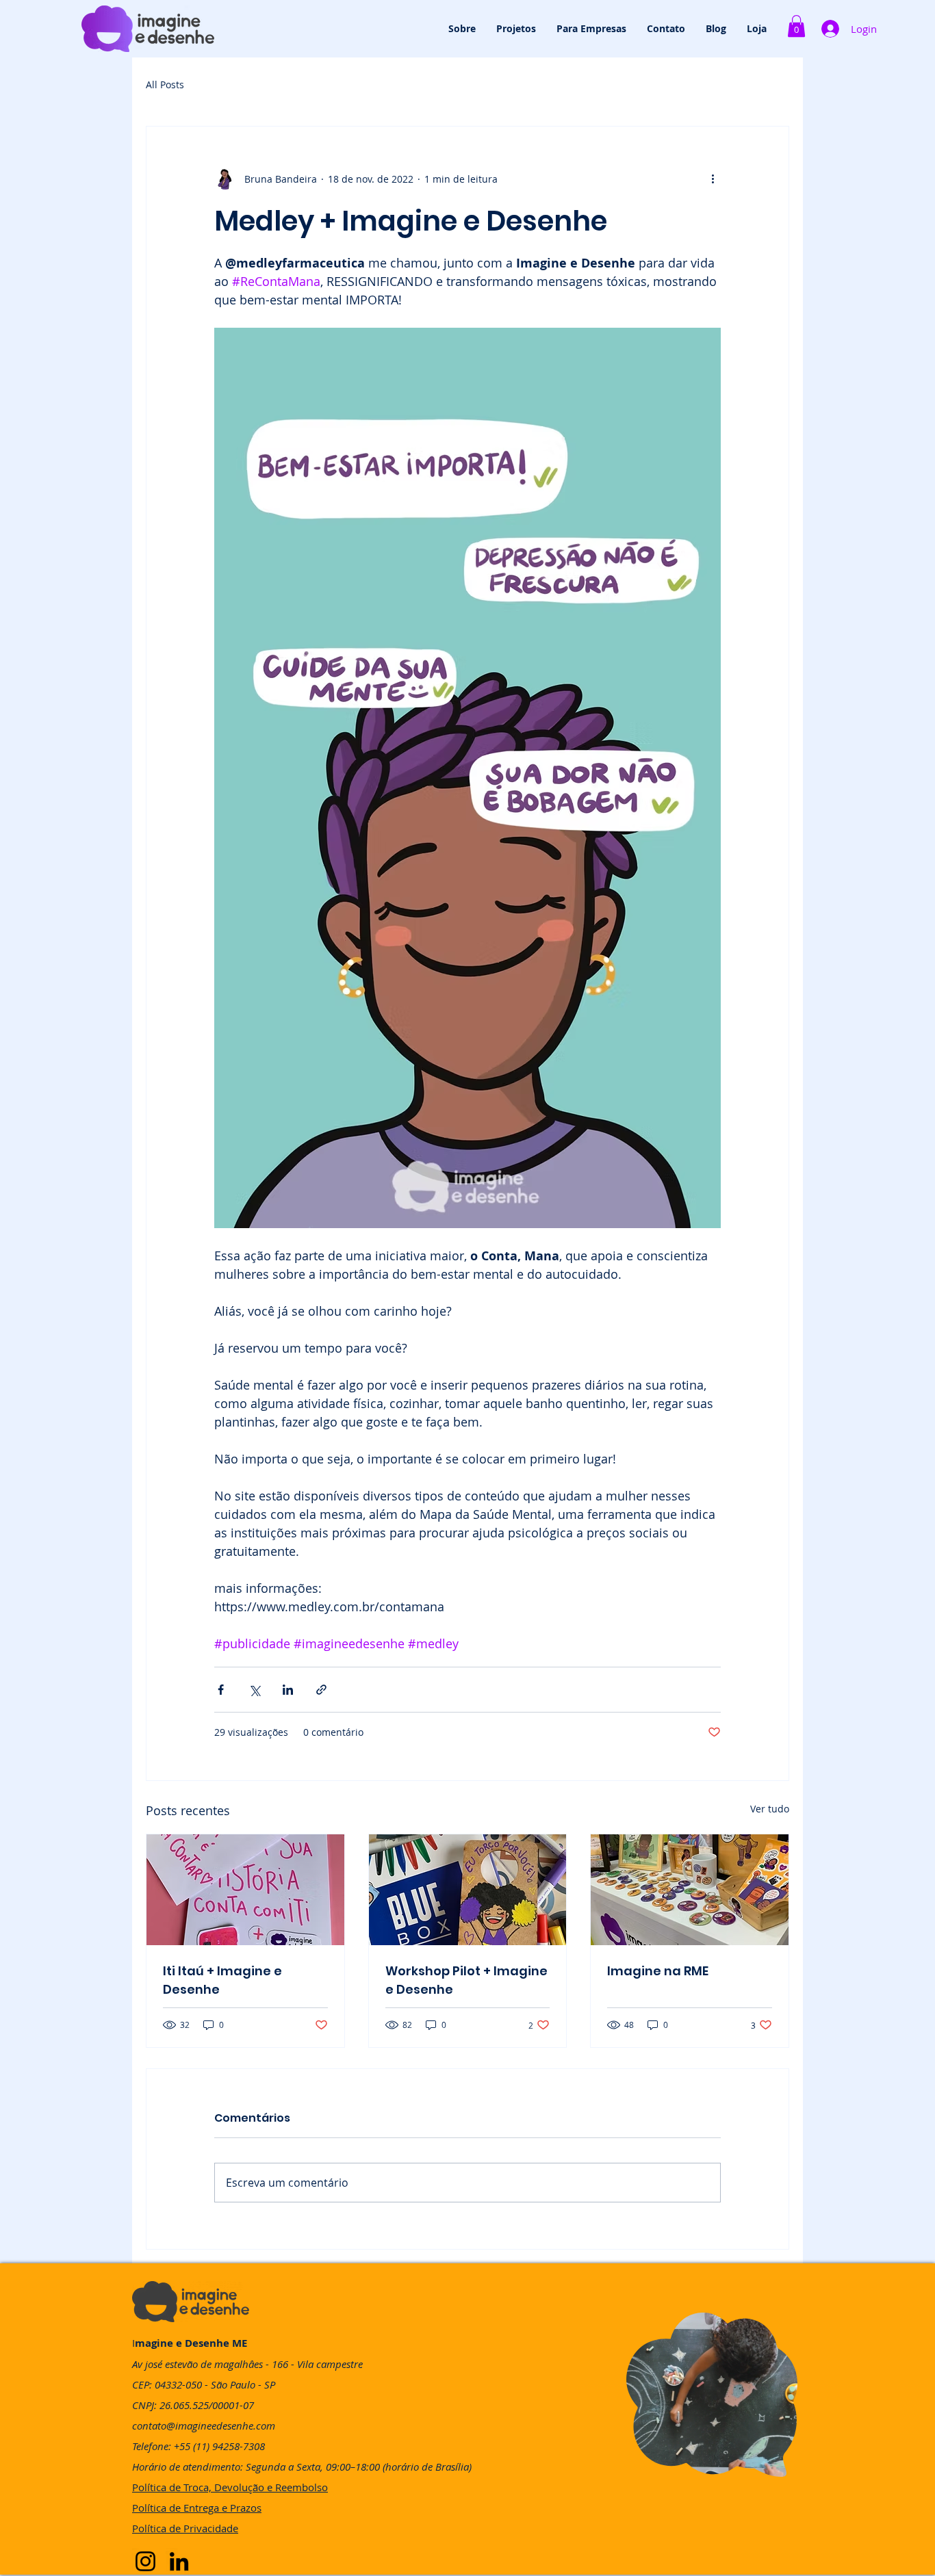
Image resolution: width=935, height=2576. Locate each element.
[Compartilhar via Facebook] (221, 1690)
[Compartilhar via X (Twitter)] (254, 1690)
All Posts (165, 84)
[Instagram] (145, 2561)
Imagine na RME (658, 1971)
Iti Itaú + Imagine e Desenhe (222, 1980)
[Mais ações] (713, 179)
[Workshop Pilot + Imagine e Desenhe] (468, 1890)
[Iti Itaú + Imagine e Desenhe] (245, 1890)
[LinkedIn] (179, 2561)
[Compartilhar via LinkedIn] (288, 1690)
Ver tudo (770, 1809)
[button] (796, 26)
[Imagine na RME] (690, 1890)
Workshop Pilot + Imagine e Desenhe (466, 1980)
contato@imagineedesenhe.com (204, 2425)
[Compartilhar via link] (321, 1690)
